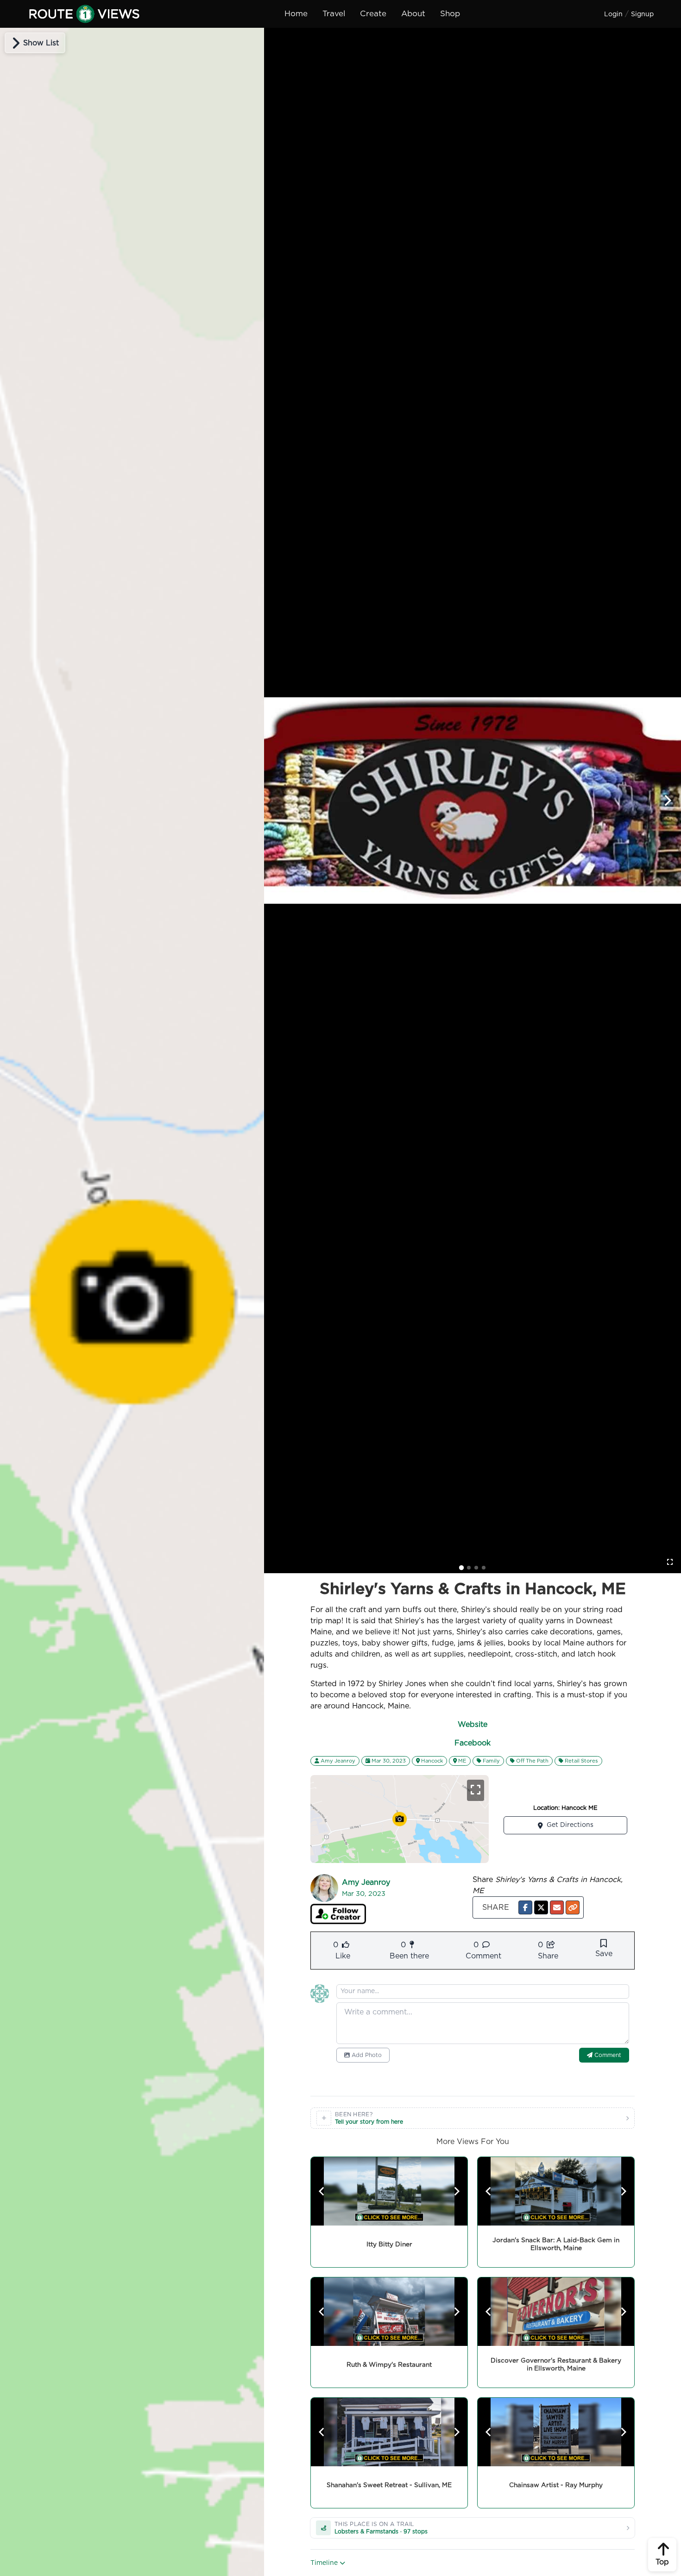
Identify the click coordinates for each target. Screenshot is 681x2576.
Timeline (325, 2563)
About (413, 14)
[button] (525, 1907)
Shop (450, 14)
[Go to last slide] (322, 2191)
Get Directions (570, 1825)
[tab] (461, 1568)
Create (373, 14)
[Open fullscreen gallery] (670, 1562)
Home (296, 14)
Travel (334, 14)
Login (613, 14)
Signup (642, 14)
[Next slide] (667, 800)
